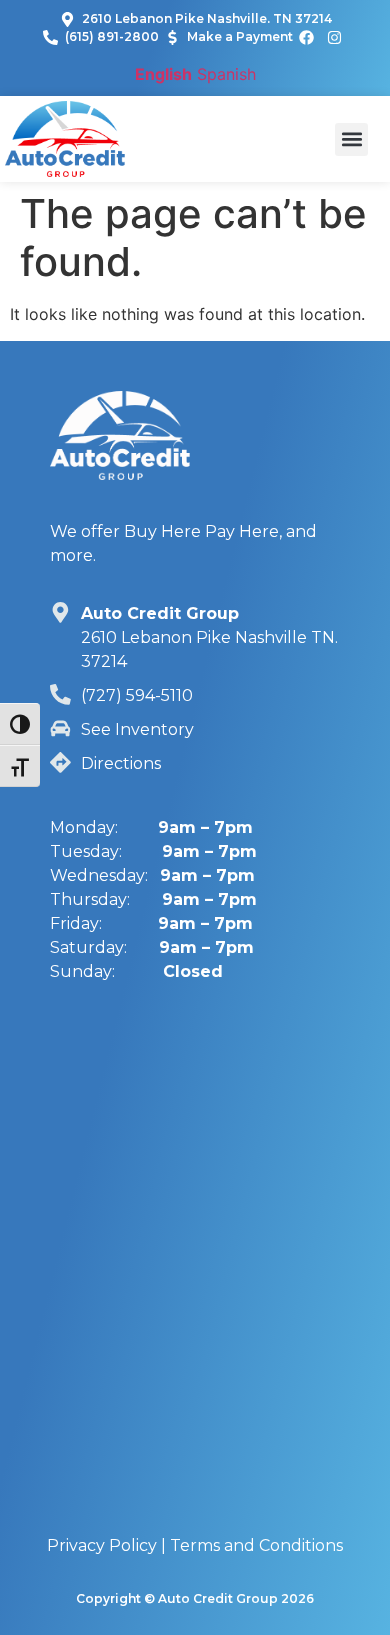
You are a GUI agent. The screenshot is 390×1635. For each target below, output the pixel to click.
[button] (351, 139)
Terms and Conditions (256, 1545)
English (163, 74)
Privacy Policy (102, 1545)
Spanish (226, 74)
